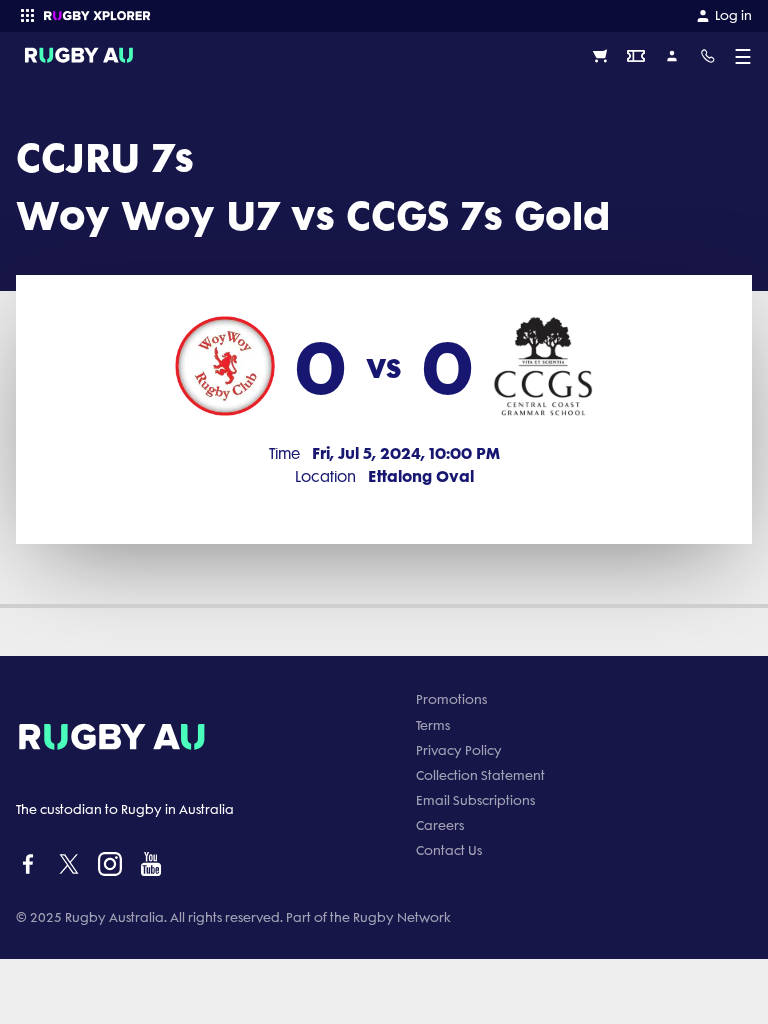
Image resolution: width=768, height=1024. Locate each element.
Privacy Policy (459, 750)
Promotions (451, 699)
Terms (433, 725)
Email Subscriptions (475, 800)
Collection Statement (480, 775)
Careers (440, 825)
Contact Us (449, 850)
